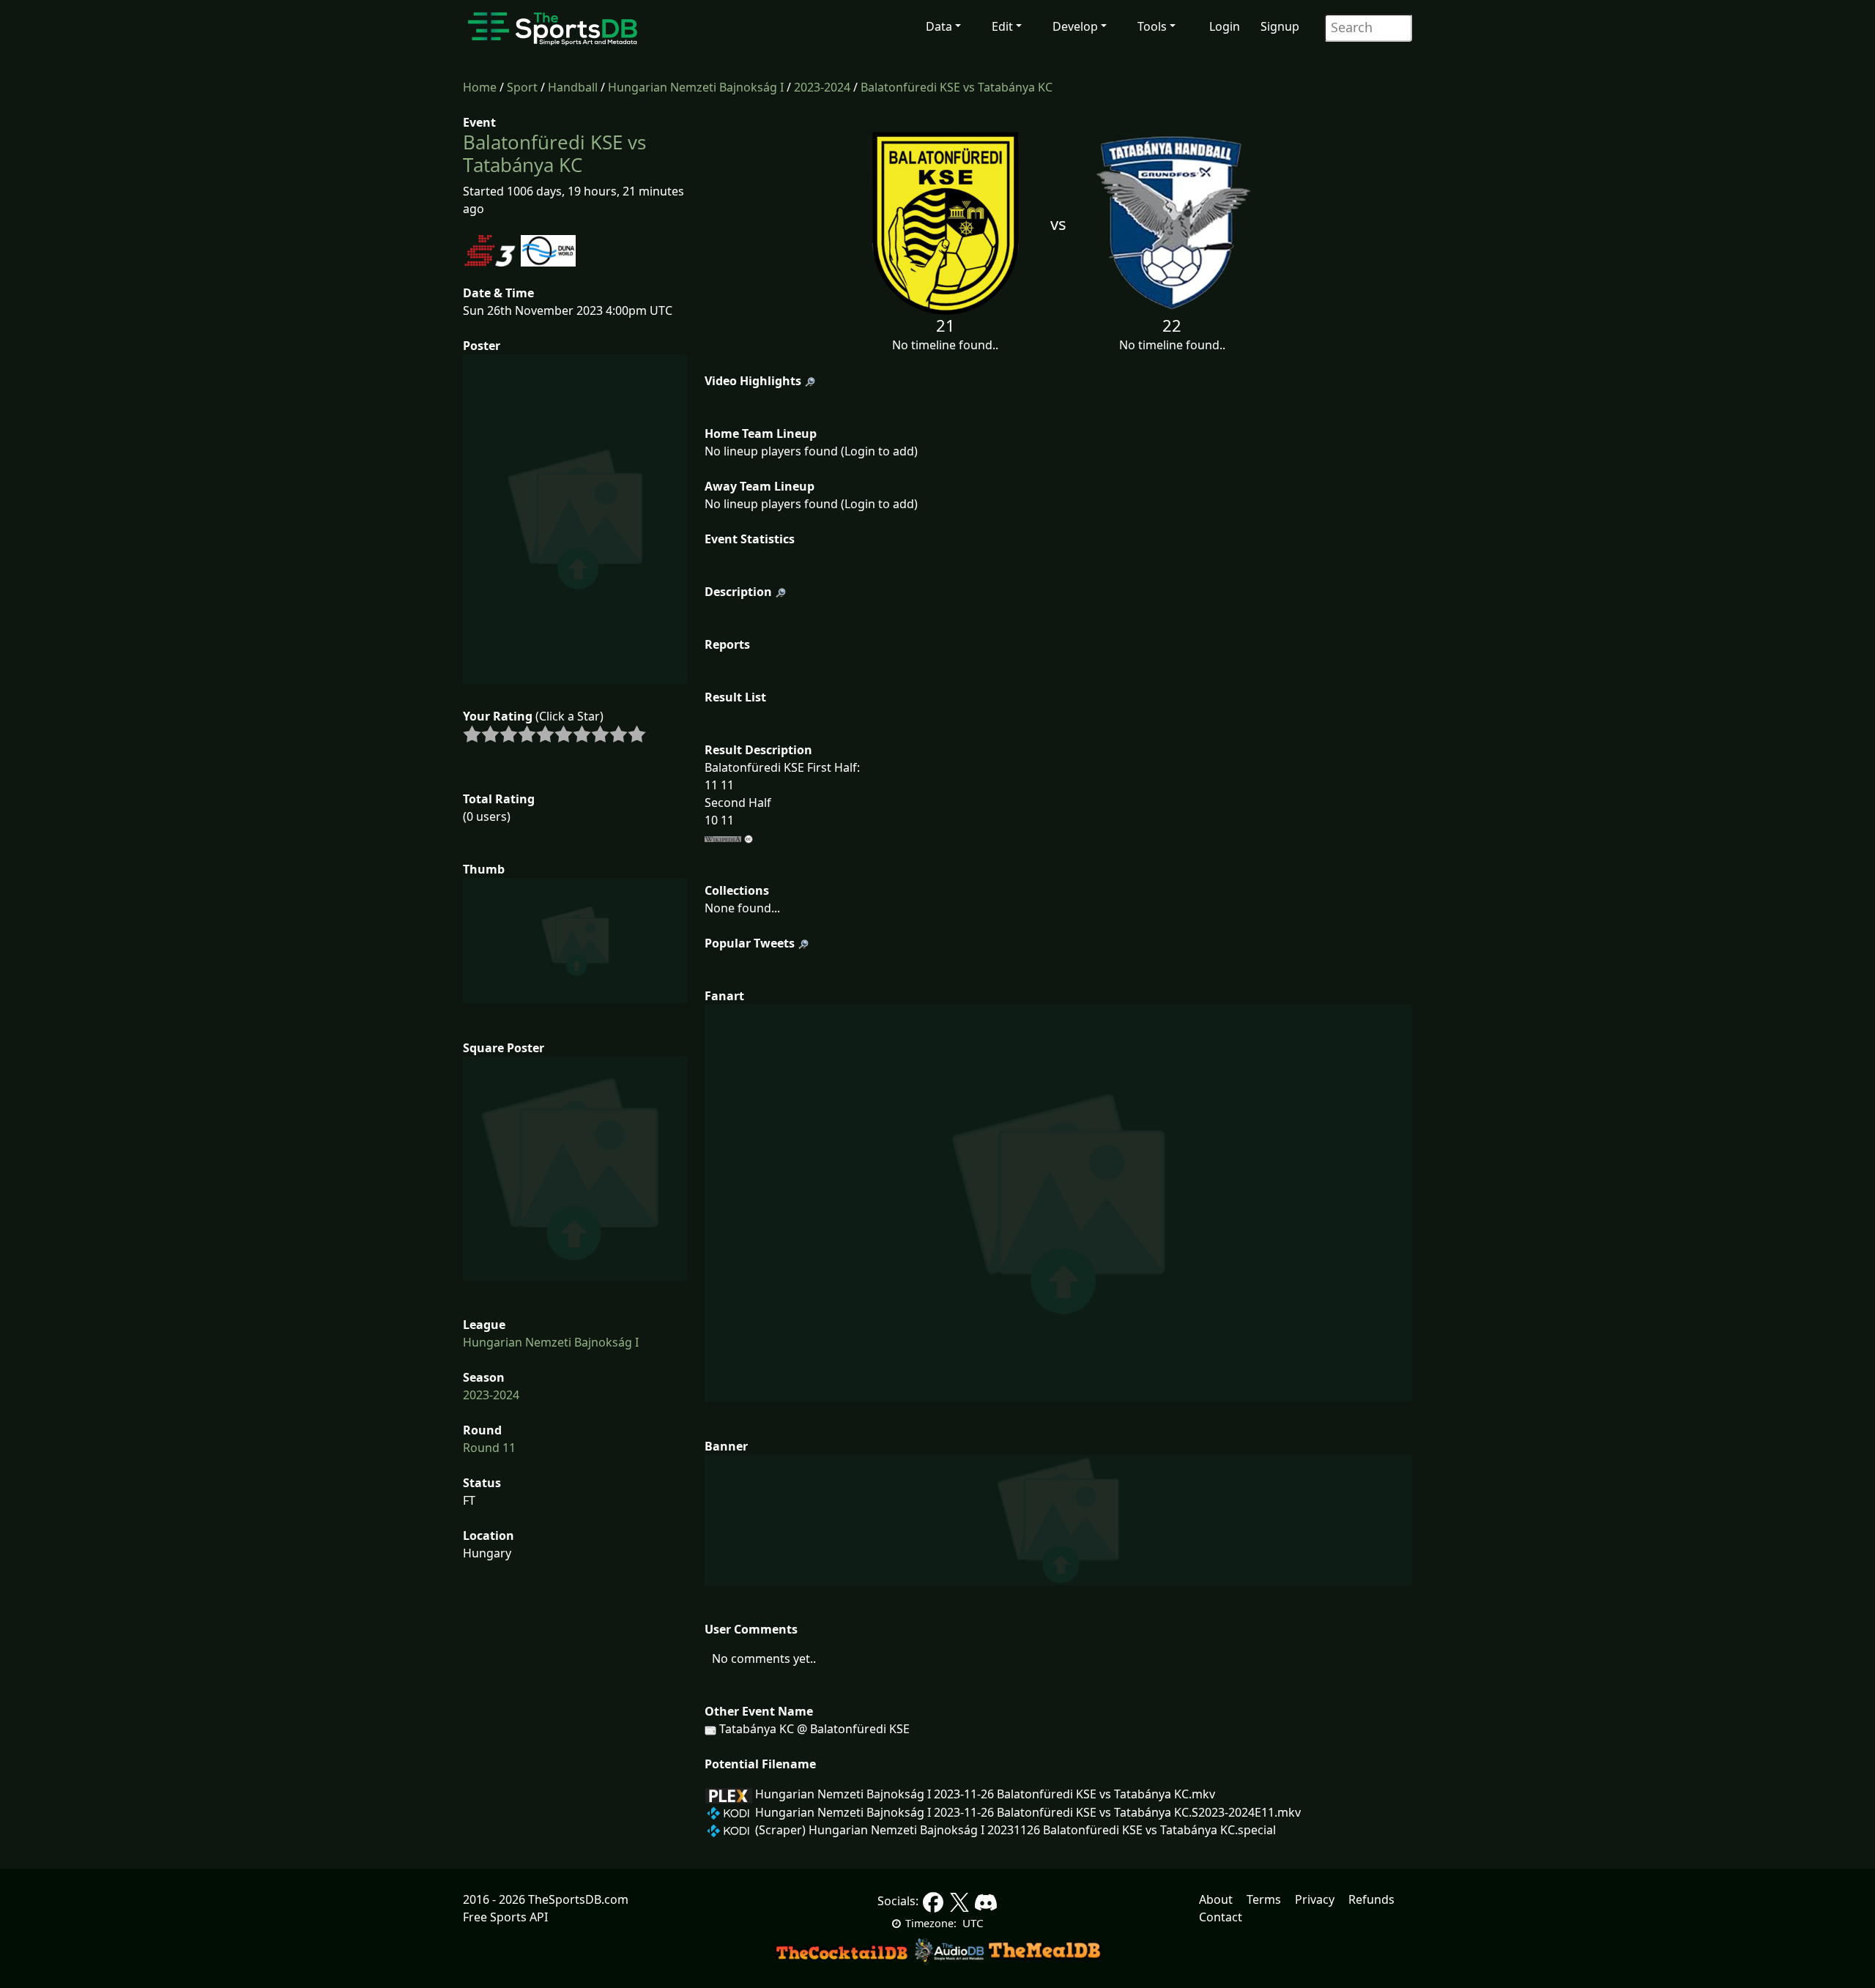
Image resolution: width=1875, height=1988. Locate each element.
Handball (573, 87)
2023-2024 (822, 87)
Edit (1002, 26)
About (1216, 1899)
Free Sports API (505, 1917)
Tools (1152, 26)
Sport (522, 87)
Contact (1221, 1917)
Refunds (1371, 1899)
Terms (1264, 1899)
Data (939, 26)
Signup (1280, 26)
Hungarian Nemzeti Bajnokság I (696, 87)
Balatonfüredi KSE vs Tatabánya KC (957, 87)
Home (480, 87)
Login (1225, 26)
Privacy (1315, 1899)
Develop (1075, 26)
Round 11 (489, 1448)
